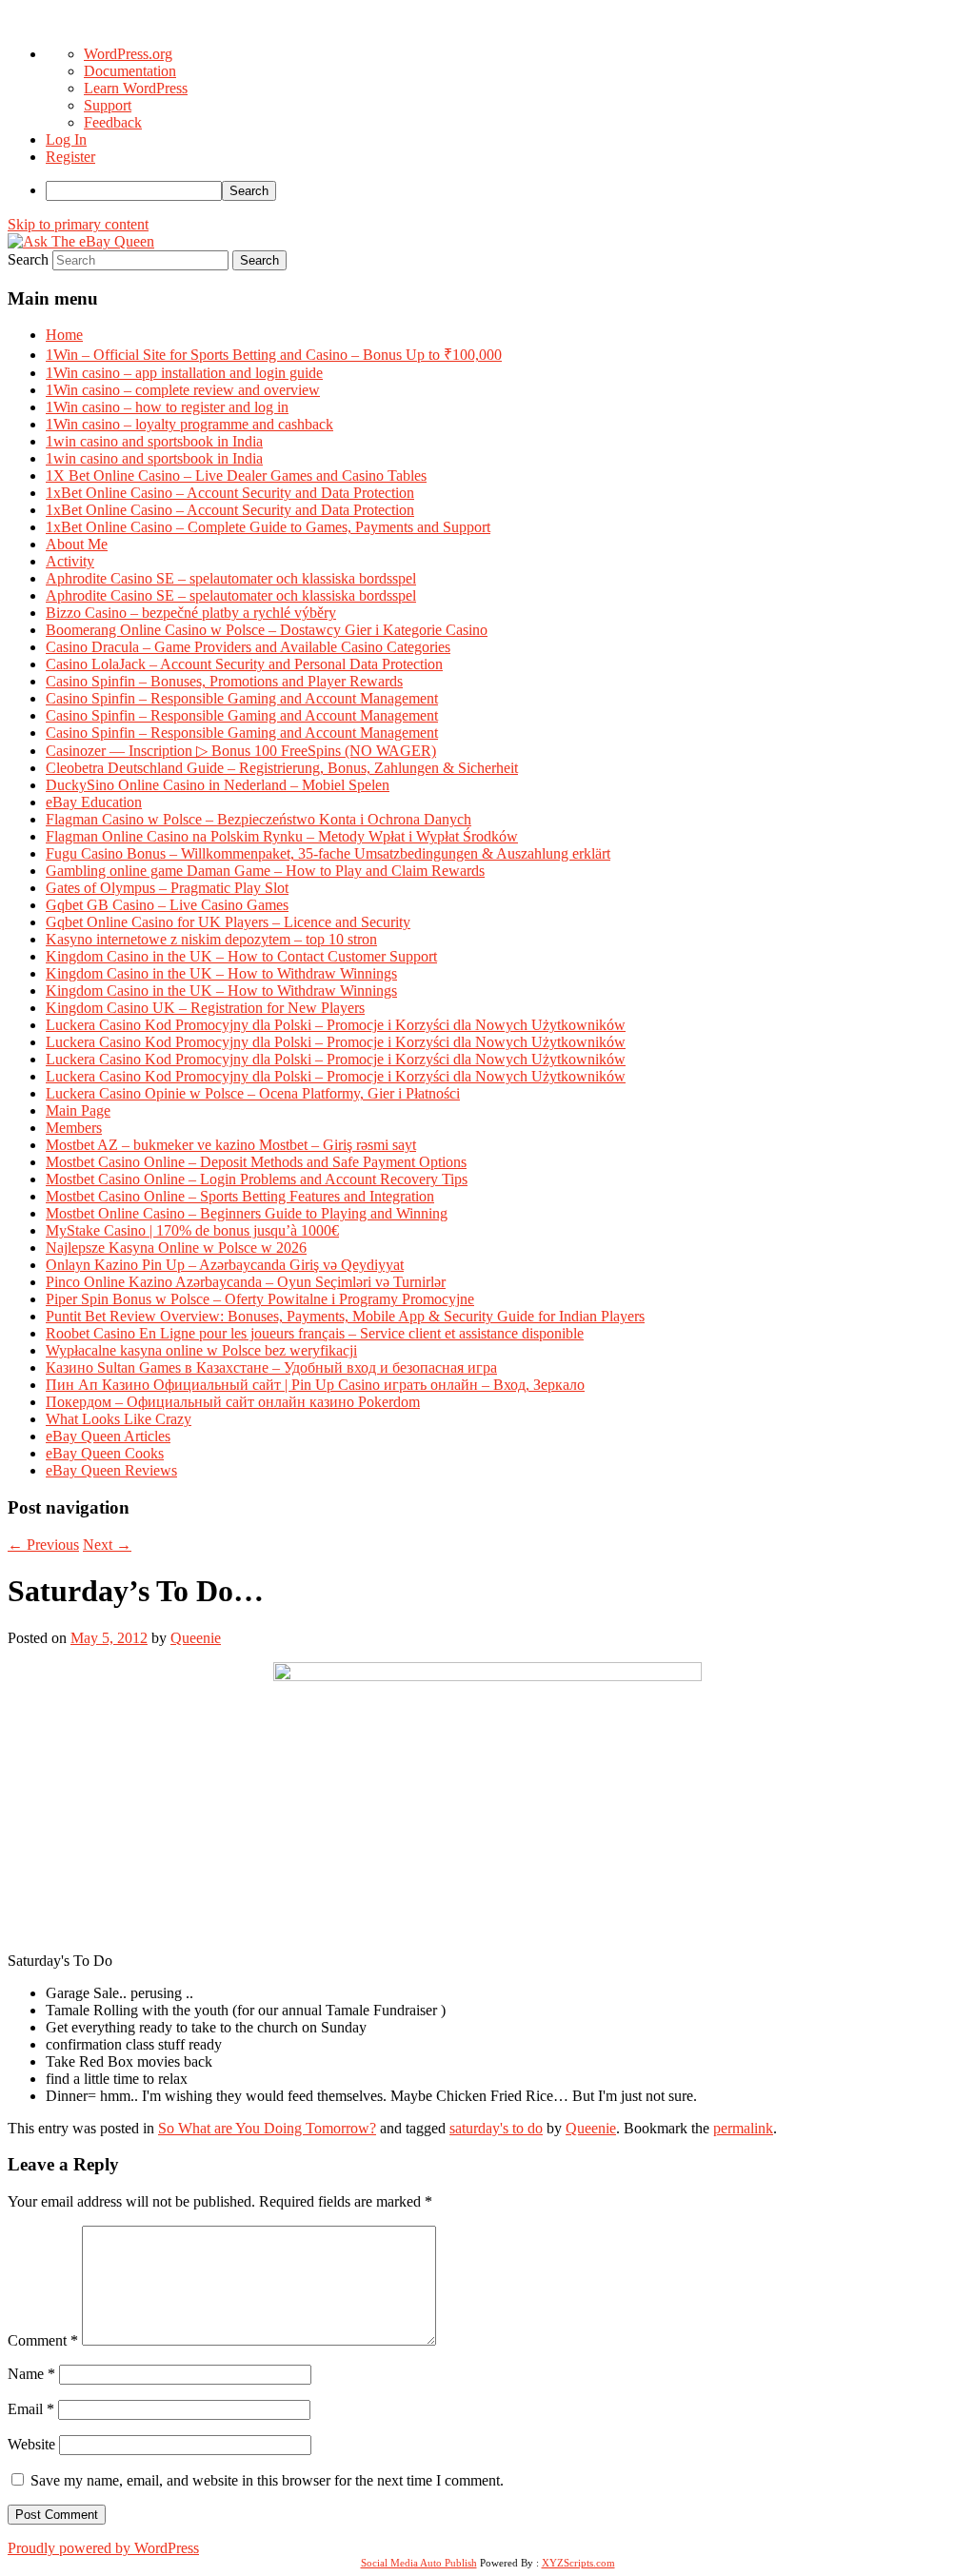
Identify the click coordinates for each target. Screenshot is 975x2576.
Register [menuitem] (70, 157)
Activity (70, 561)
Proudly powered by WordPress (103, 2548)
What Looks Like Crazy (119, 1419)
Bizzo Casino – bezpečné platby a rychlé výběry (191, 613)
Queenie (196, 1638)
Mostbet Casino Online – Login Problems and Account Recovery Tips (257, 1179)
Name (31, 2374)
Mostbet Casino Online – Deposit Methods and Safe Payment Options (256, 1162)
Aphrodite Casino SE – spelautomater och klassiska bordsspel (231, 578)
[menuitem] (507, 191)
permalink (743, 2128)
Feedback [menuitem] (113, 122)
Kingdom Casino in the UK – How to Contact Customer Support (241, 956)
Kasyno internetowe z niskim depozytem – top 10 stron (211, 939)
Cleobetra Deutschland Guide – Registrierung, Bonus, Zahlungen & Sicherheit (282, 768)
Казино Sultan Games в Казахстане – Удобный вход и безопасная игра (271, 1367)
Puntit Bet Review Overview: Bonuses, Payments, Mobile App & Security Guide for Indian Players (345, 1316)
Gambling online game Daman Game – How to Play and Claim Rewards (265, 871)
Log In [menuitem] (66, 139)
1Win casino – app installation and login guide (184, 373)
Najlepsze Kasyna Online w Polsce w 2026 (176, 1248)
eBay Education (94, 802)
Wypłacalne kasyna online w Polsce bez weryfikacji (201, 1350)
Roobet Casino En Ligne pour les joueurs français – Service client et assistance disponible (315, 1333)
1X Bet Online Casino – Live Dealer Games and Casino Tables (236, 476)
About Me (77, 544)
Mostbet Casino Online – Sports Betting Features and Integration (240, 1196)
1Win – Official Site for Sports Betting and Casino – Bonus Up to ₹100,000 (274, 355)
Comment (43, 2340)
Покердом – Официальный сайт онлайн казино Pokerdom (233, 1402)
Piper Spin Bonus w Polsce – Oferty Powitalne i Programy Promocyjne (260, 1299)
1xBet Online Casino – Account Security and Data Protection (230, 493)
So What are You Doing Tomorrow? (267, 2128)
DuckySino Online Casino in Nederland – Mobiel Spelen (218, 785)
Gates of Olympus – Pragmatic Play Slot (167, 888)
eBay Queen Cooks (105, 1453)
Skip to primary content (78, 224)
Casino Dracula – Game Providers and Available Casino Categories (248, 647)
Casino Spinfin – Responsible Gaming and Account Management (242, 698)
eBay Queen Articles (108, 1436)
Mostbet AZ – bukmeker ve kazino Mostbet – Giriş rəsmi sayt (231, 1145)
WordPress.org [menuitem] (128, 54)
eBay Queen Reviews (111, 1470)
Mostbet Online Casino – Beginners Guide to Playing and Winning (247, 1213)
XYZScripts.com (578, 2563)
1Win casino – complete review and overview (183, 390)
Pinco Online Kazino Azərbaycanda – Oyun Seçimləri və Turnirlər (246, 1282)
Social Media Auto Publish (419, 2563)
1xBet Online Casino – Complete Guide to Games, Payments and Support (268, 527)
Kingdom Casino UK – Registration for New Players (205, 1008)
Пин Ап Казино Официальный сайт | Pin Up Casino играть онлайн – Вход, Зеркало (315, 1385)
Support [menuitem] (108, 105)
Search (28, 259)
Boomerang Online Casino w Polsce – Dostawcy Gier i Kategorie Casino (267, 630)
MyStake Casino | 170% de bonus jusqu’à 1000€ (192, 1230)
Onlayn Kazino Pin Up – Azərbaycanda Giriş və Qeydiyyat (225, 1265)
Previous (43, 1545)
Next (107, 1545)
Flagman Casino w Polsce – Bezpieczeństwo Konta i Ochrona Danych (259, 819)
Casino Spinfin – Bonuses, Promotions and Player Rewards (224, 681)
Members (74, 1128)
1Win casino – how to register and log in (167, 407)
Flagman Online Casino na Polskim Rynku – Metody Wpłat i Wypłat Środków (282, 836)
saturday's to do (496, 2128)
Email (31, 2409)
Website (31, 2444)
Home (64, 335)
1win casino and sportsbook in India (154, 441)
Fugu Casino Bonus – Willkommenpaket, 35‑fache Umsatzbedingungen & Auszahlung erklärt (328, 853)
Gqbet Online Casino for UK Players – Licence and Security (228, 922)
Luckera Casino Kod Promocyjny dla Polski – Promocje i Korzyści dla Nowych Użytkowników (336, 1025)
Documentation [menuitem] (130, 71)
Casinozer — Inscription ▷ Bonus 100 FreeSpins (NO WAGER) (241, 751)
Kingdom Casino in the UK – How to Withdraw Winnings (221, 973)
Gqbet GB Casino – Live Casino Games (167, 905)
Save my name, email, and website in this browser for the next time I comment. (267, 2480)
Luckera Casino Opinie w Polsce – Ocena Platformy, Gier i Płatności (253, 1093)
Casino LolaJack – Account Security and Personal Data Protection (244, 664)
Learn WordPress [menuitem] (136, 88)
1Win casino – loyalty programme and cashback (189, 424)
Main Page (78, 1110)
